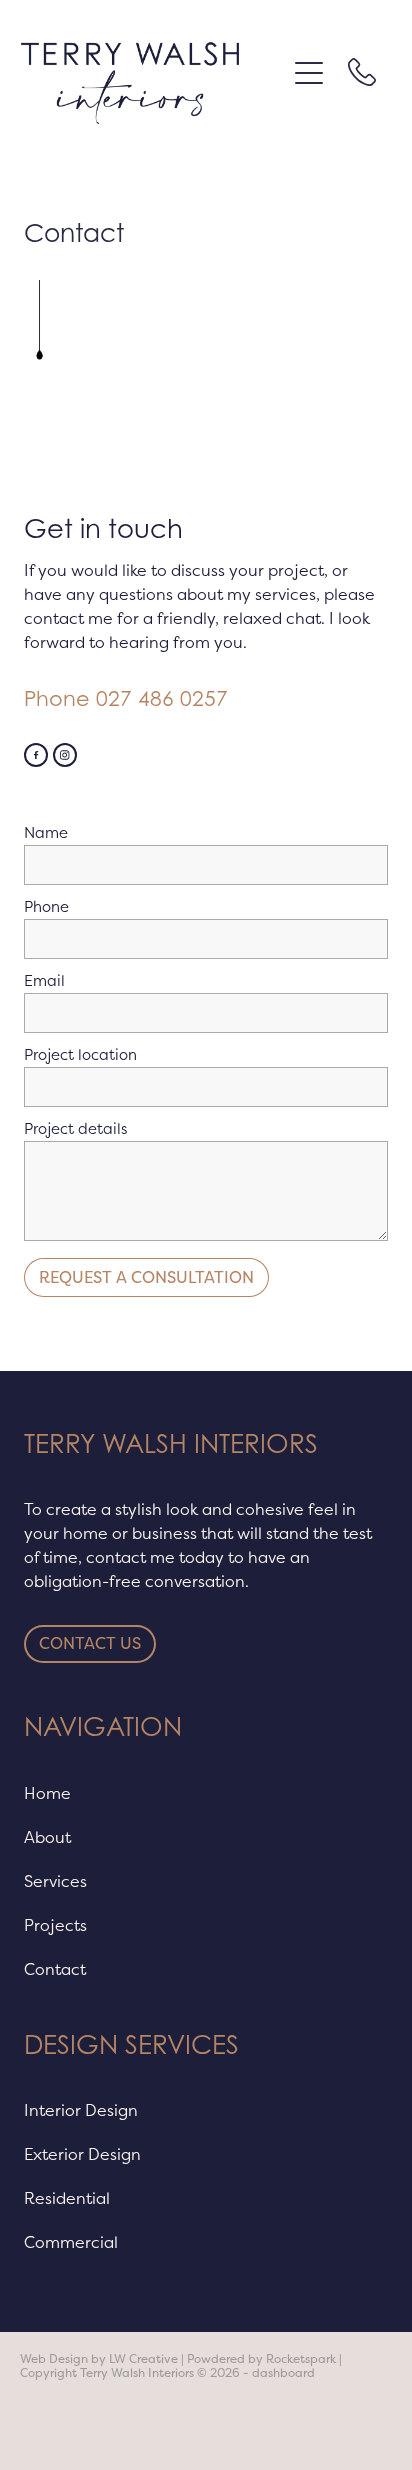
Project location (80, 1054)
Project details (75, 1128)
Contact (55, 1969)
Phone (46, 906)
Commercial (71, 2242)
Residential (67, 2198)
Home (47, 1793)
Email (44, 980)
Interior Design (81, 2110)
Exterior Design (82, 2154)
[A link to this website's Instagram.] (65, 755)
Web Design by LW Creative (99, 2359)
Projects (55, 1925)
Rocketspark (301, 2359)
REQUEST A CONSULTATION (146, 1277)
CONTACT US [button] (90, 1643)
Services (55, 1881)
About (47, 1837)
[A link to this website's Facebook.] (36, 755)
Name (46, 832)
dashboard (283, 2373)
